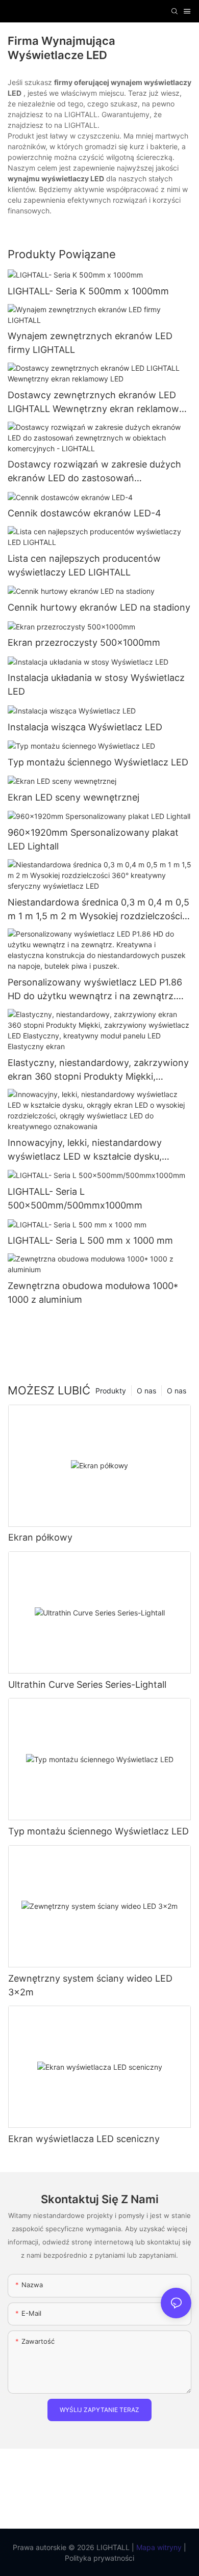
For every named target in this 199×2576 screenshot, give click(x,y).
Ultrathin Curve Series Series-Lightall (87, 1684)
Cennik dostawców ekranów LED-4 (84, 513)
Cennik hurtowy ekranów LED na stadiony (99, 607)
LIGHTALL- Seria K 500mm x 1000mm (88, 291)
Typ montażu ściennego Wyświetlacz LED (98, 762)
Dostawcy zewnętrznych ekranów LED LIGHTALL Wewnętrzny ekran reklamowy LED (96, 403)
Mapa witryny (158, 2547)
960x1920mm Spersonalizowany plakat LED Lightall (93, 839)
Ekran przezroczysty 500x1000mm (84, 642)
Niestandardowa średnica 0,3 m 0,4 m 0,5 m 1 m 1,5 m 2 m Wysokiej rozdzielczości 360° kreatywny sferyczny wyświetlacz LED (98, 910)
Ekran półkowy (40, 1537)
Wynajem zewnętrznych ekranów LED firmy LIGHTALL (90, 343)
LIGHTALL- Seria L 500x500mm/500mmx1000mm (75, 1198)
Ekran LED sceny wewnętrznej (73, 797)
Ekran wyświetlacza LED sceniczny (84, 2139)
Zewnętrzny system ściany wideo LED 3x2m (90, 1985)
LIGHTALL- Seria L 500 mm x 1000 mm (90, 1240)
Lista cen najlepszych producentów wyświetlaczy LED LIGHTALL (84, 565)
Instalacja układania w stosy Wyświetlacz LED (96, 684)
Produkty (111, 1391)
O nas (177, 1391)
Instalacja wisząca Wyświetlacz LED (85, 727)
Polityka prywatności (99, 2558)
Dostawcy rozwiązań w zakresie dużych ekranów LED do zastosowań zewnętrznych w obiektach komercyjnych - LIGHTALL (98, 472)
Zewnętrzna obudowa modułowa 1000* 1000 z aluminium (93, 1293)
